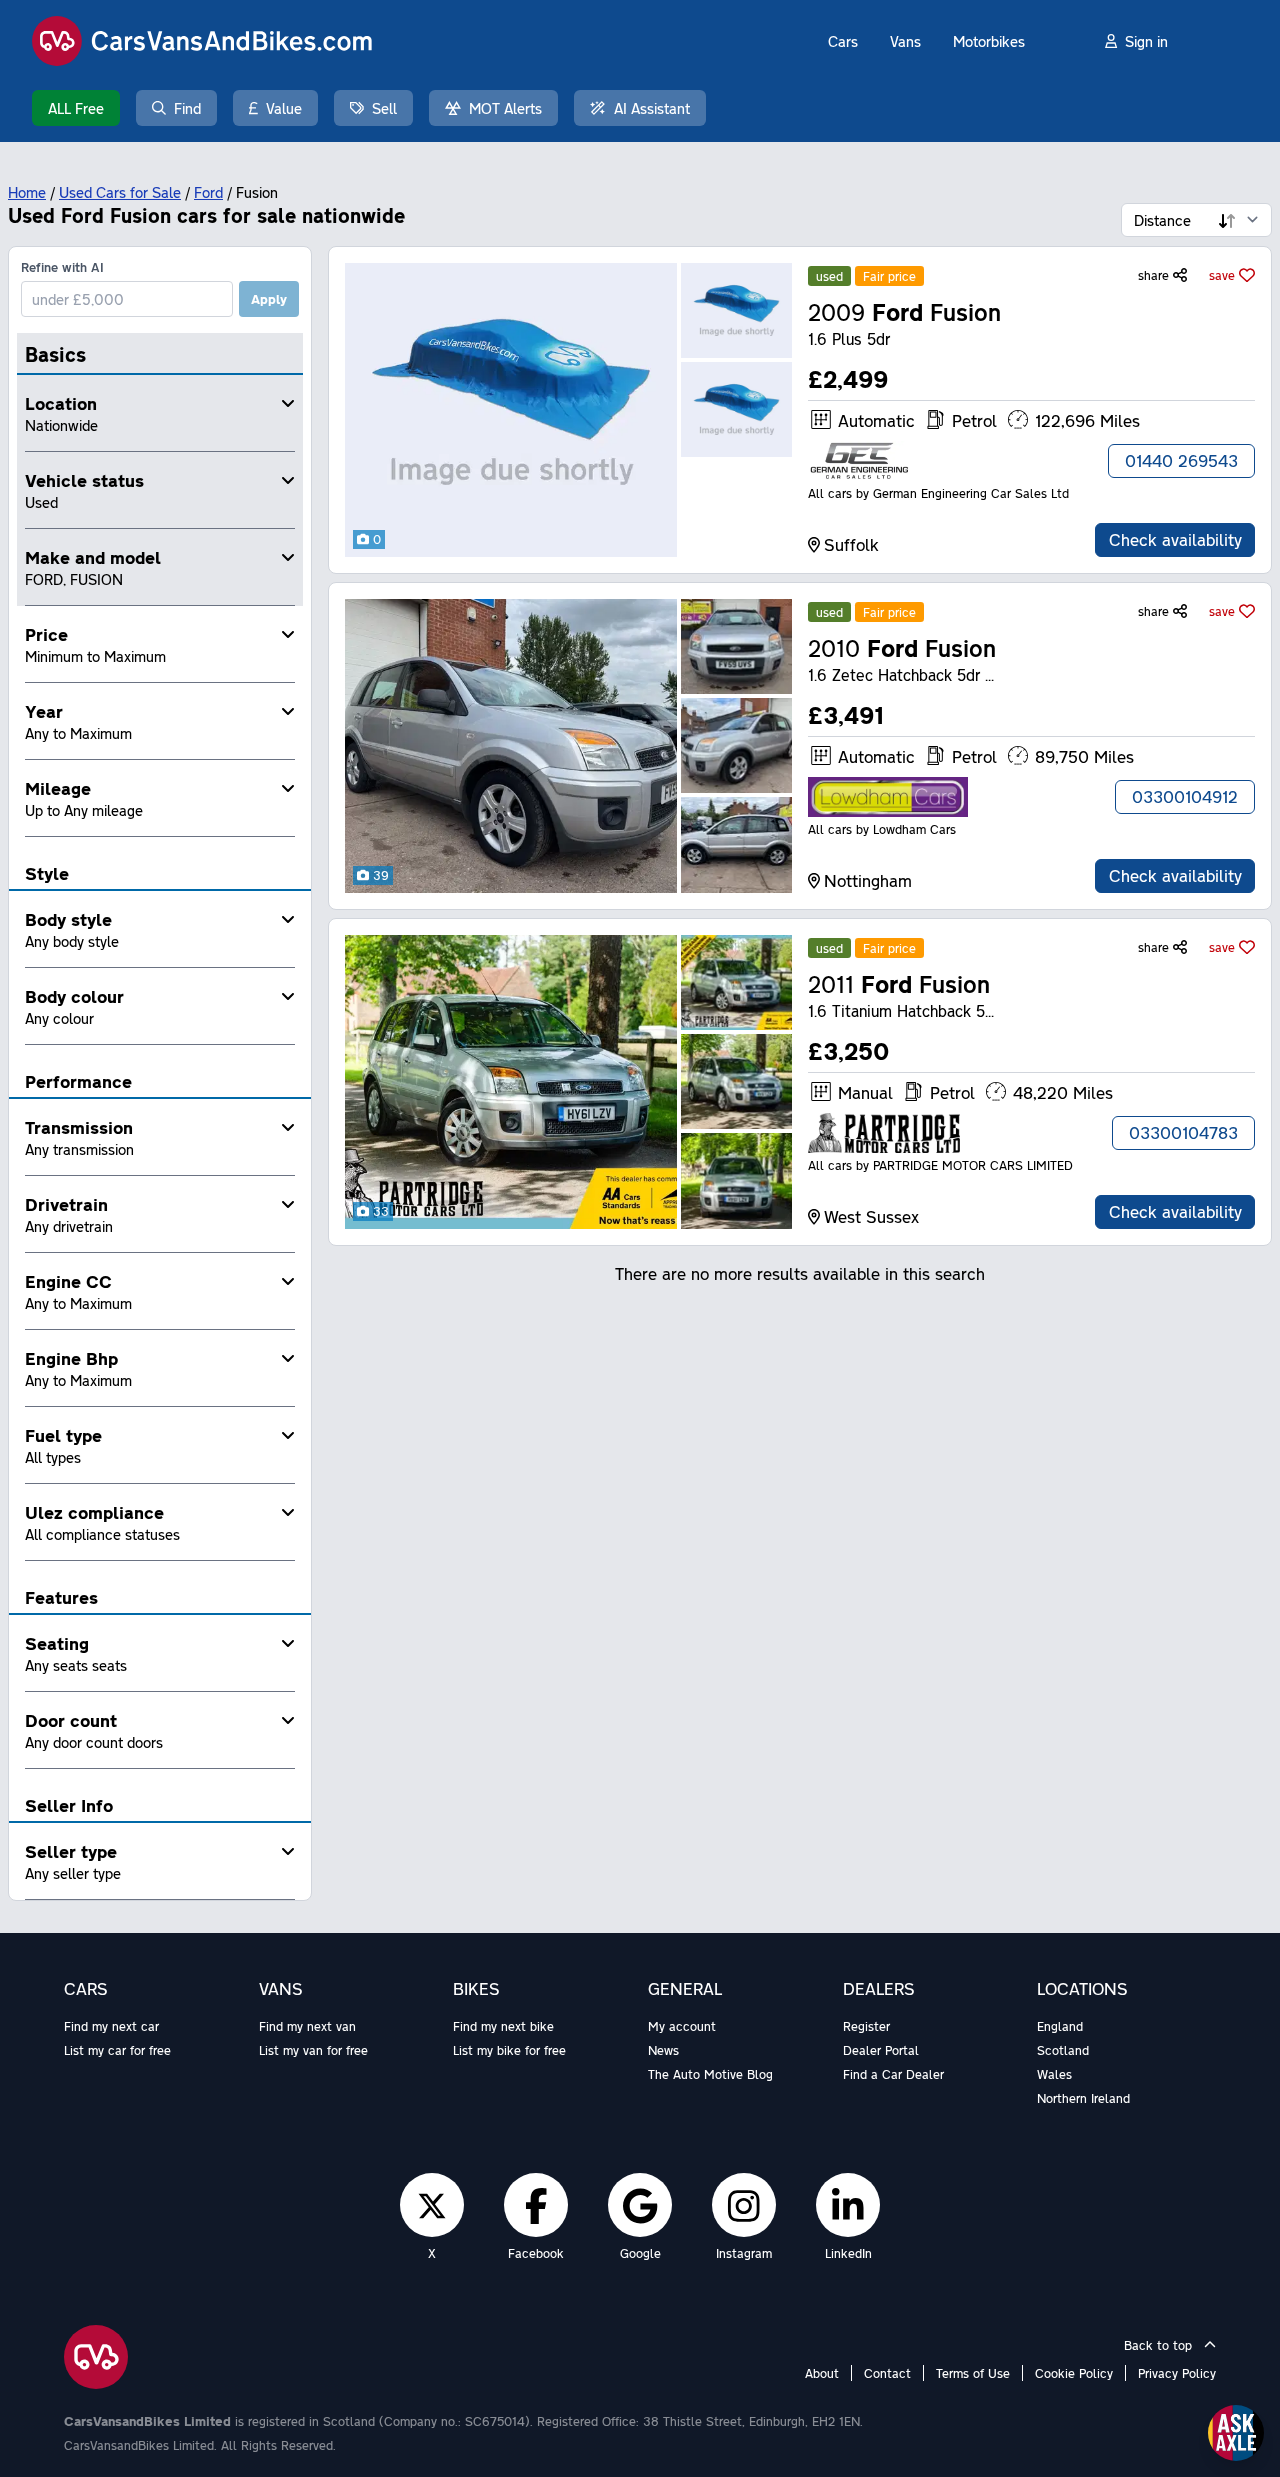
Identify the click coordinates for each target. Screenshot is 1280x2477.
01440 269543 (1181, 460)
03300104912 (1185, 796)
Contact (887, 2373)
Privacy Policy (1177, 2373)
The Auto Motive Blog (710, 2074)
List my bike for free (509, 2050)
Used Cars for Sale (120, 192)
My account (682, 2026)
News (663, 2050)
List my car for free (117, 2050)
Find (187, 108)
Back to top (1160, 2345)
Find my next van (307, 2026)
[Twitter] (432, 2205)
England (1060, 2026)
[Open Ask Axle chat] (1236, 2433)
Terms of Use (973, 2373)
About (822, 2373)
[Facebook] (536, 2205)
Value (284, 108)
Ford (208, 192)
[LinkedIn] (848, 2205)
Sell (384, 108)
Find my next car (111, 2026)
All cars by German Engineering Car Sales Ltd (938, 493)
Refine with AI (62, 267)
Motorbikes (989, 41)
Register (866, 2026)
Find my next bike (503, 2026)
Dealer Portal (881, 2050)
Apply (269, 299)
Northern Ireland (1083, 2098)
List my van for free (313, 2050)
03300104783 (1183, 1132)
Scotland (1063, 2050)
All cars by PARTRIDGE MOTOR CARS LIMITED (940, 1165)
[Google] (640, 2205)
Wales (1054, 2074)
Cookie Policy (1074, 2373)
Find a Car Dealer (893, 2074)
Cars (843, 41)
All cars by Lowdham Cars (882, 829)
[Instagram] (744, 2205)
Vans (905, 41)
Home (27, 192)
